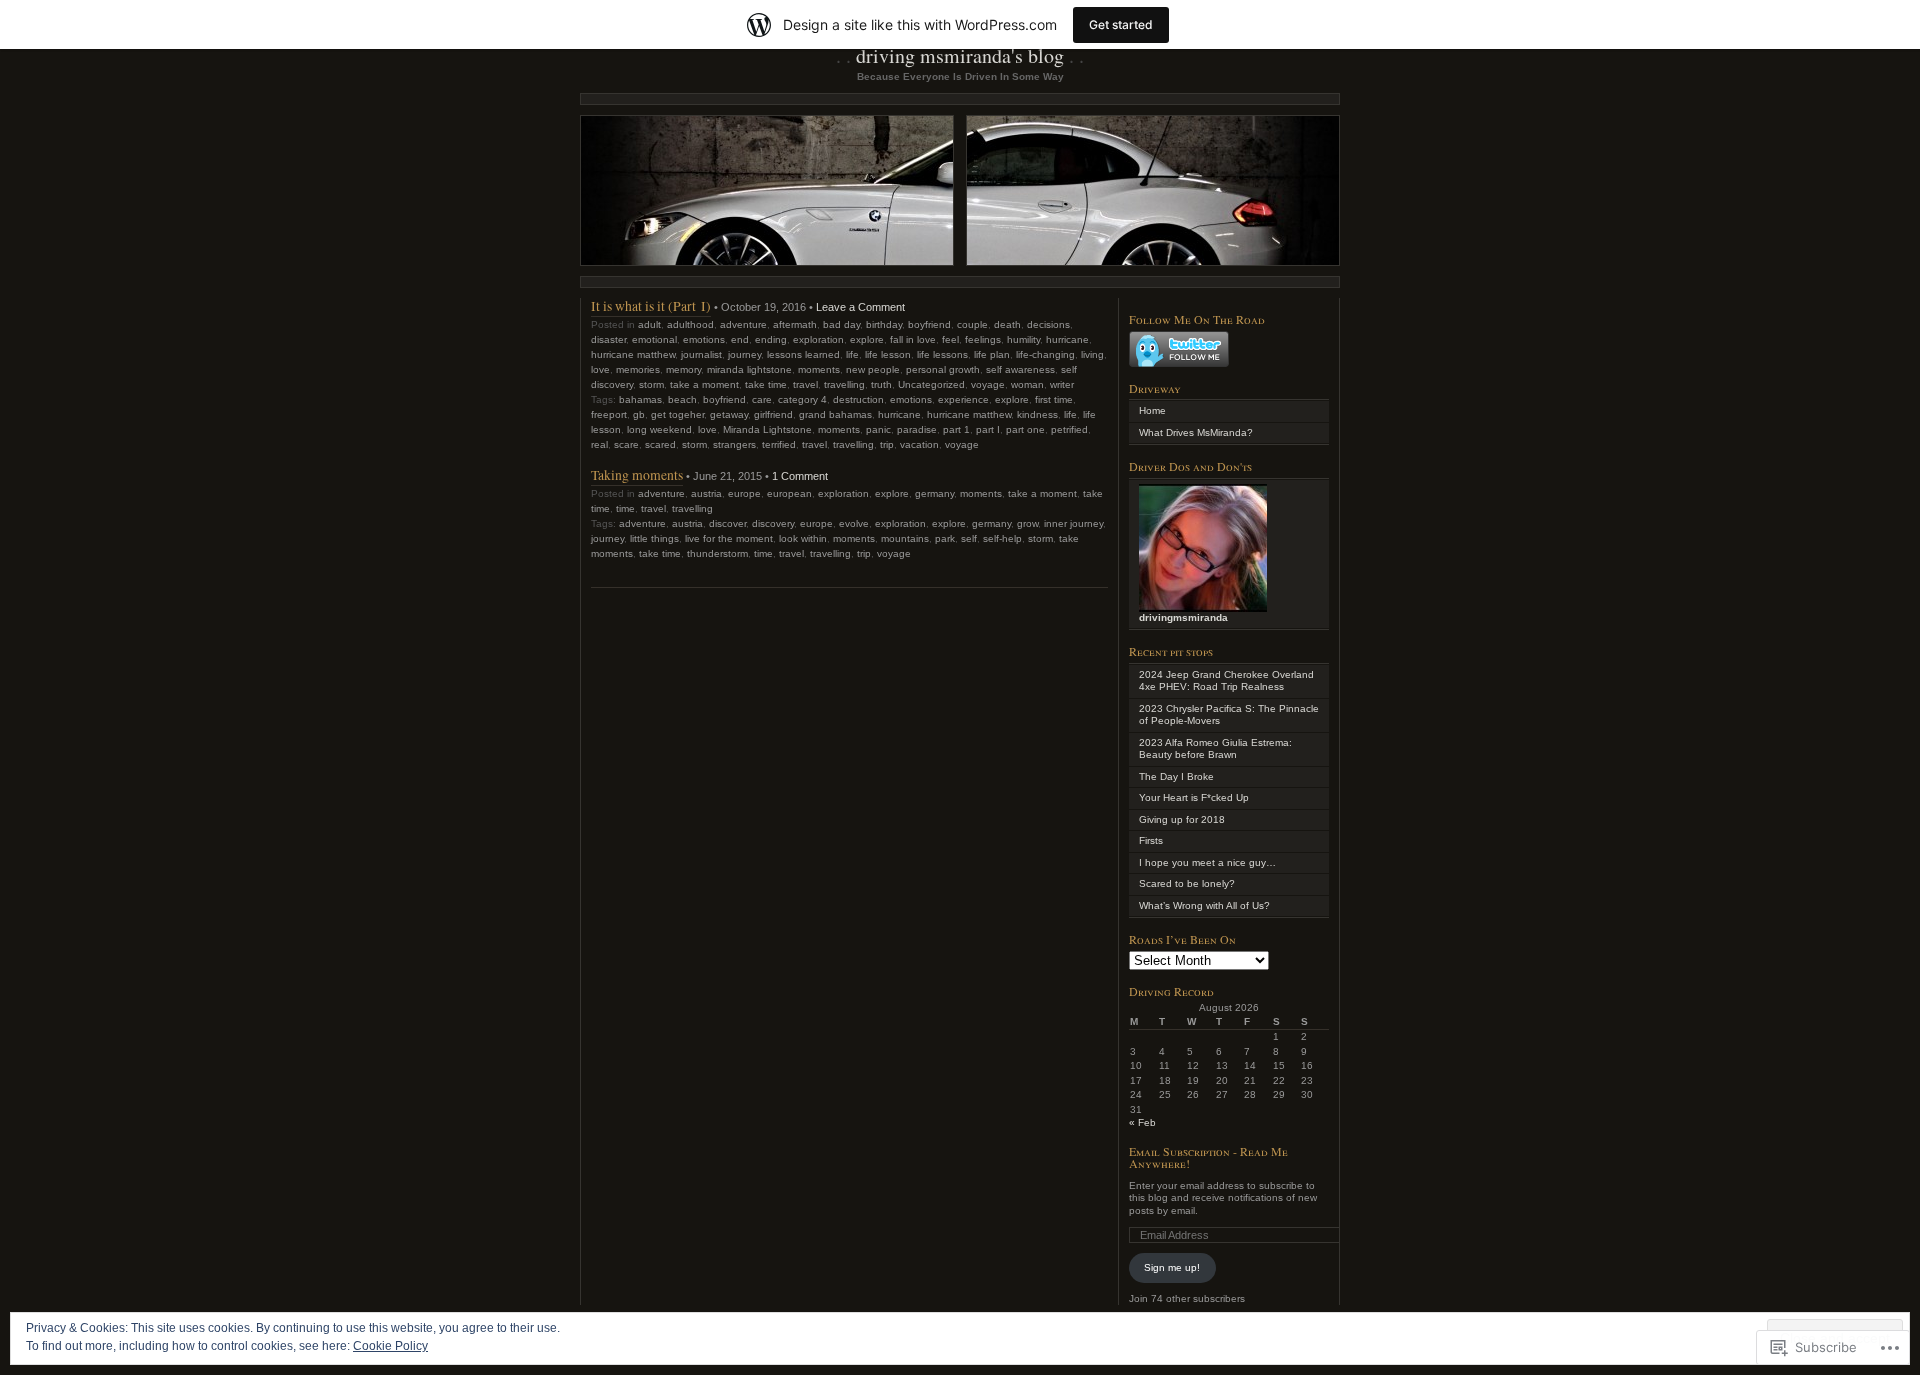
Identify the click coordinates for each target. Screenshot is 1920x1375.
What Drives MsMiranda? (1196, 432)
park (945, 538)
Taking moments (637, 474)
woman (1027, 384)
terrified (779, 444)
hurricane (1067, 339)
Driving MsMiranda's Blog (960, 55)
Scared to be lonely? (1187, 883)
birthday (884, 324)
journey (744, 354)
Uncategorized (931, 384)
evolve (854, 523)
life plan (992, 354)
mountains (905, 538)
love (600, 369)
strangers (734, 444)
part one (1025, 429)
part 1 (956, 429)
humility (1023, 339)
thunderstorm (717, 553)
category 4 (802, 399)
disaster (608, 339)
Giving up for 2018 (1182, 819)
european (789, 493)
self (969, 538)
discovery (773, 523)
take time (766, 384)
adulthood (690, 324)
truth (881, 384)
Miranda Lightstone (767, 429)
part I (988, 429)
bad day (841, 324)
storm (651, 384)
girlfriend (773, 414)
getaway (729, 414)
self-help (1002, 538)
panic (878, 429)
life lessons (942, 354)
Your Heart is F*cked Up (1194, 797)
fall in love (913, 339)
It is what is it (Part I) (651, 305)
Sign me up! (1172, 1267)
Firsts (1151, 840)
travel (805, 384)
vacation (919, 444)
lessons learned (803, 354)
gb (639, 414)
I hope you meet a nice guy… (1207, 862)
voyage (988, 384)
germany (934, 493)
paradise (917, 429)
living (1092, 354)
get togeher (677, 414)
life (852, 354)
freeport (609, 414)
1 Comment (800, 476)
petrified (1069, 429)
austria (706, 493)
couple (972, 324)
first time (1054, 399)
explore (867, 339)
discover (727, 523)
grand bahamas (835, 414)
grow (1027, 523)
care (762, 399)
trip (887, 444)
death (1007, 324)
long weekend (659, 429)
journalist (701, 354)
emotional (654, 339)
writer (1062, 384)
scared (660, 444)
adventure (743, 324)
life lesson (888, 354)
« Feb (1142, 1122)
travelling (844, 384)
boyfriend (929, 324)
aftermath (795, 324)
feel (950, 339)
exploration (818, 339)
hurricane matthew (633, 354)
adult (649, 324)
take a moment (704, 384)
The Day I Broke (1176, 776)
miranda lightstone (749, 369)
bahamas (640, 399)
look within (803, 538)
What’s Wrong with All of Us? (1204, 905)
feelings (983, 339)
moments (819, 369)
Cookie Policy (390, 1346)
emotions (704, 339)
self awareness (1020, 369)
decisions (1048, 324)
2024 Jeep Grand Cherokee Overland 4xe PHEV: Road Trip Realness (1226, 681)
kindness (1037, 414)
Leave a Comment (860, 307)
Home (1152, 410)
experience (963, 399)
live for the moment (729, 538)
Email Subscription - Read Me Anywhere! (1208, 1157)
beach (682, 399)
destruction (858, 399)
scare (626, 444)
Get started (1121, 24)
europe (744, 493)
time (625, 508)
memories (638, 369)
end (740, 339)
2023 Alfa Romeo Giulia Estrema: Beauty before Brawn (1215, 749)
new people (873, 369)
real (599, 444)
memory (683, 369)
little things (654, 538)
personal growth (943, 369)
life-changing (1045, 354)
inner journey (1073, 523)
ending (771, 339)
